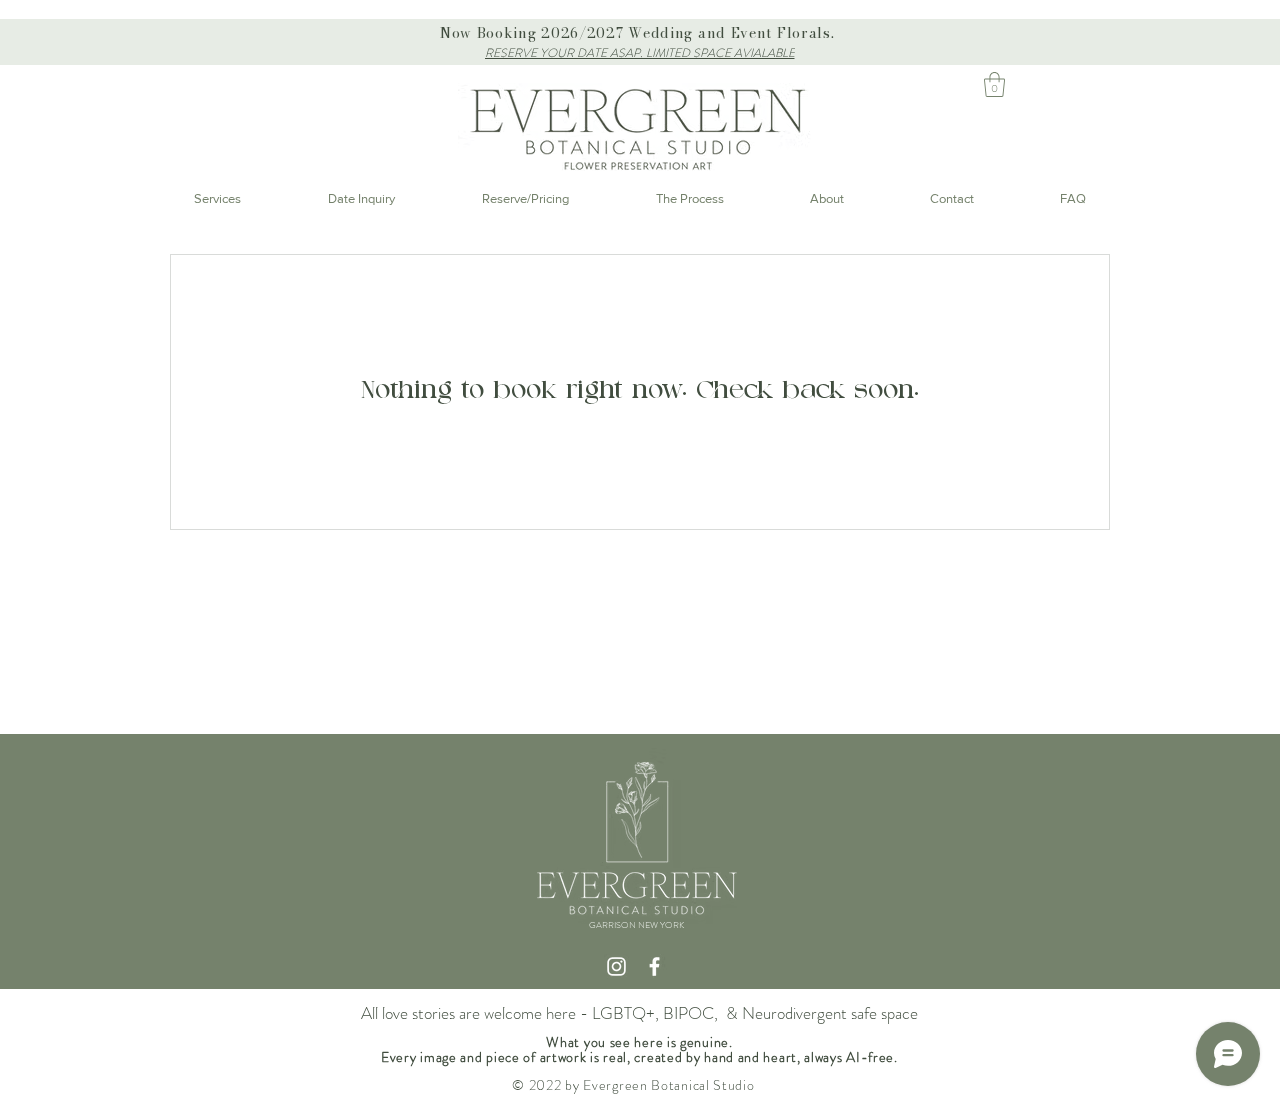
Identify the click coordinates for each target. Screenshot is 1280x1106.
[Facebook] (654, 966)
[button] (994, 84)
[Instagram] (616, 966)
